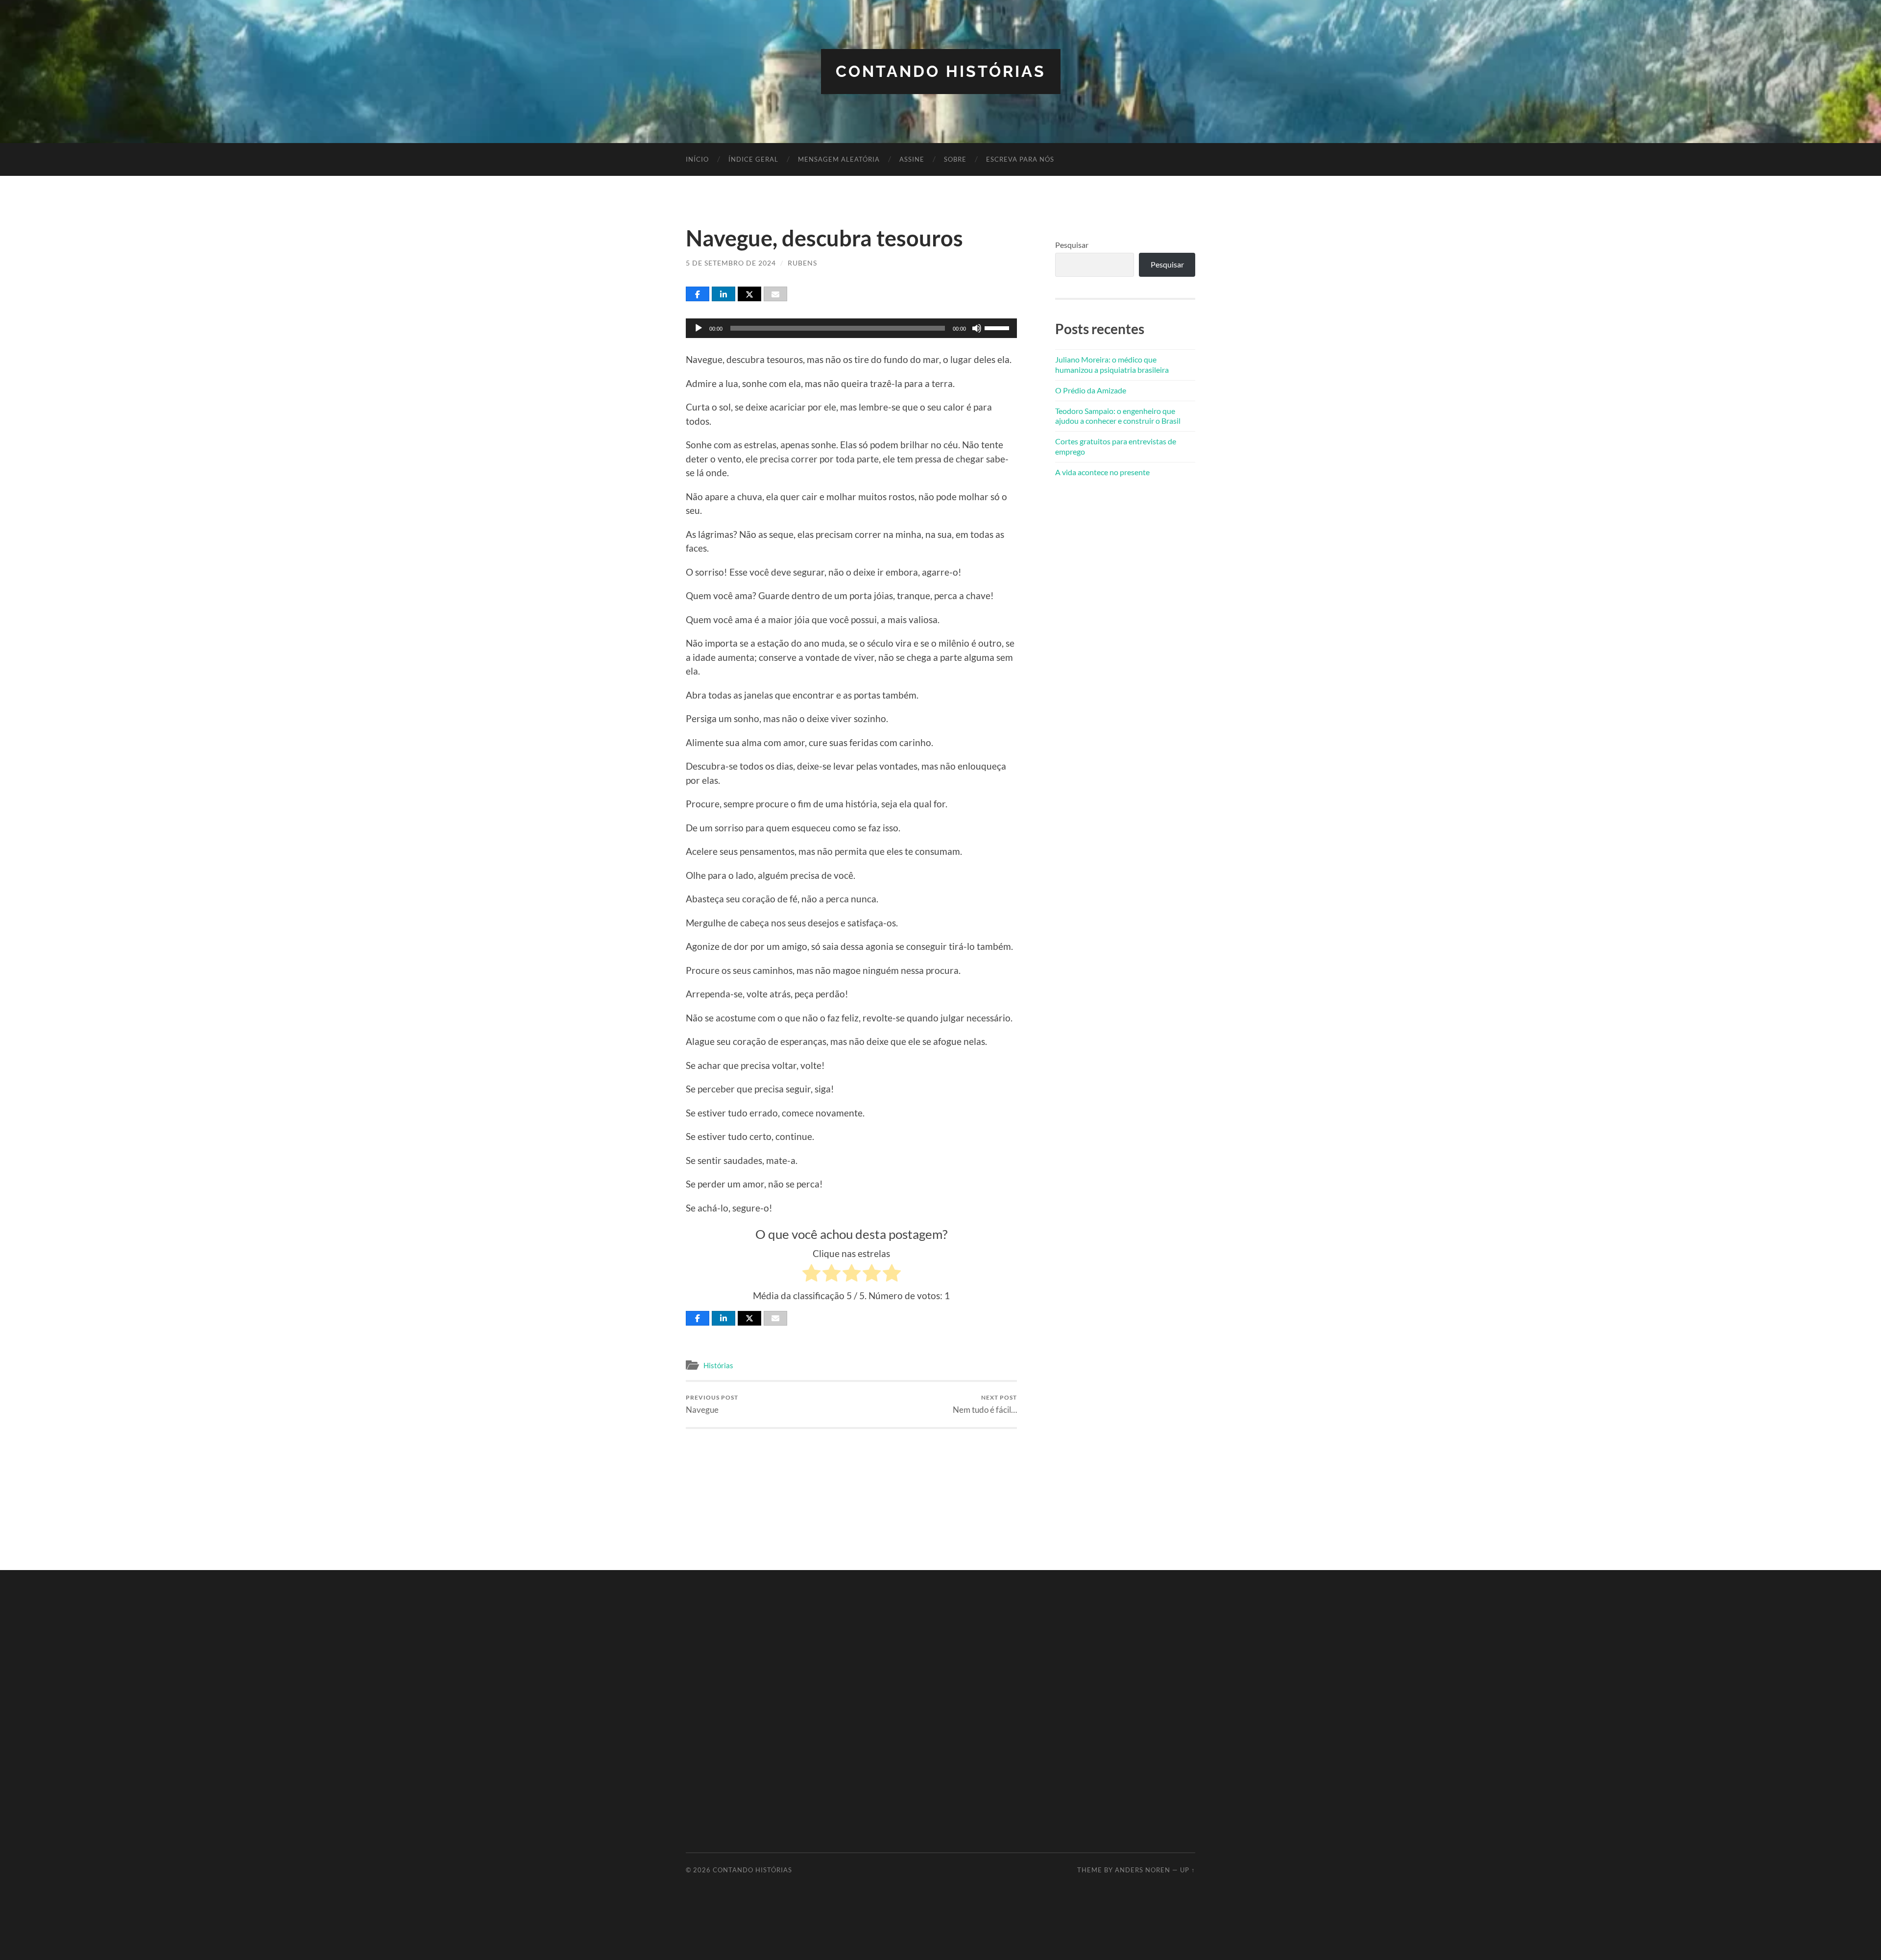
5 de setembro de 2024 (731, 263)
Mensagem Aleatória (839, 159)
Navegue (712, 1404)
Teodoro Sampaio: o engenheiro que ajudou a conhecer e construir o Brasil (1118, 416)
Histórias (718, 1365)
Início (697, 159)
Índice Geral (753, 159)
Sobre (955, 159)
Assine (912, 159)
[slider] (998, 327)
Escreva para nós (1020, 159)
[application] (851, 328)
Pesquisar (1072, 245)
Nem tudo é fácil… (985, 1404)
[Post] (749, 294)
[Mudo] (977, 328)
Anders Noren (1143, 1870)
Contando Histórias (941, 71)
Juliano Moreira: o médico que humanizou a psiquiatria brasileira (1112, 364)
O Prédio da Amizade (1091, 390)
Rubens (802, 263)
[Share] (698, 294)
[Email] (775, 294)
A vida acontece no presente (1102, 472)
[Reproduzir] (699, 328)
